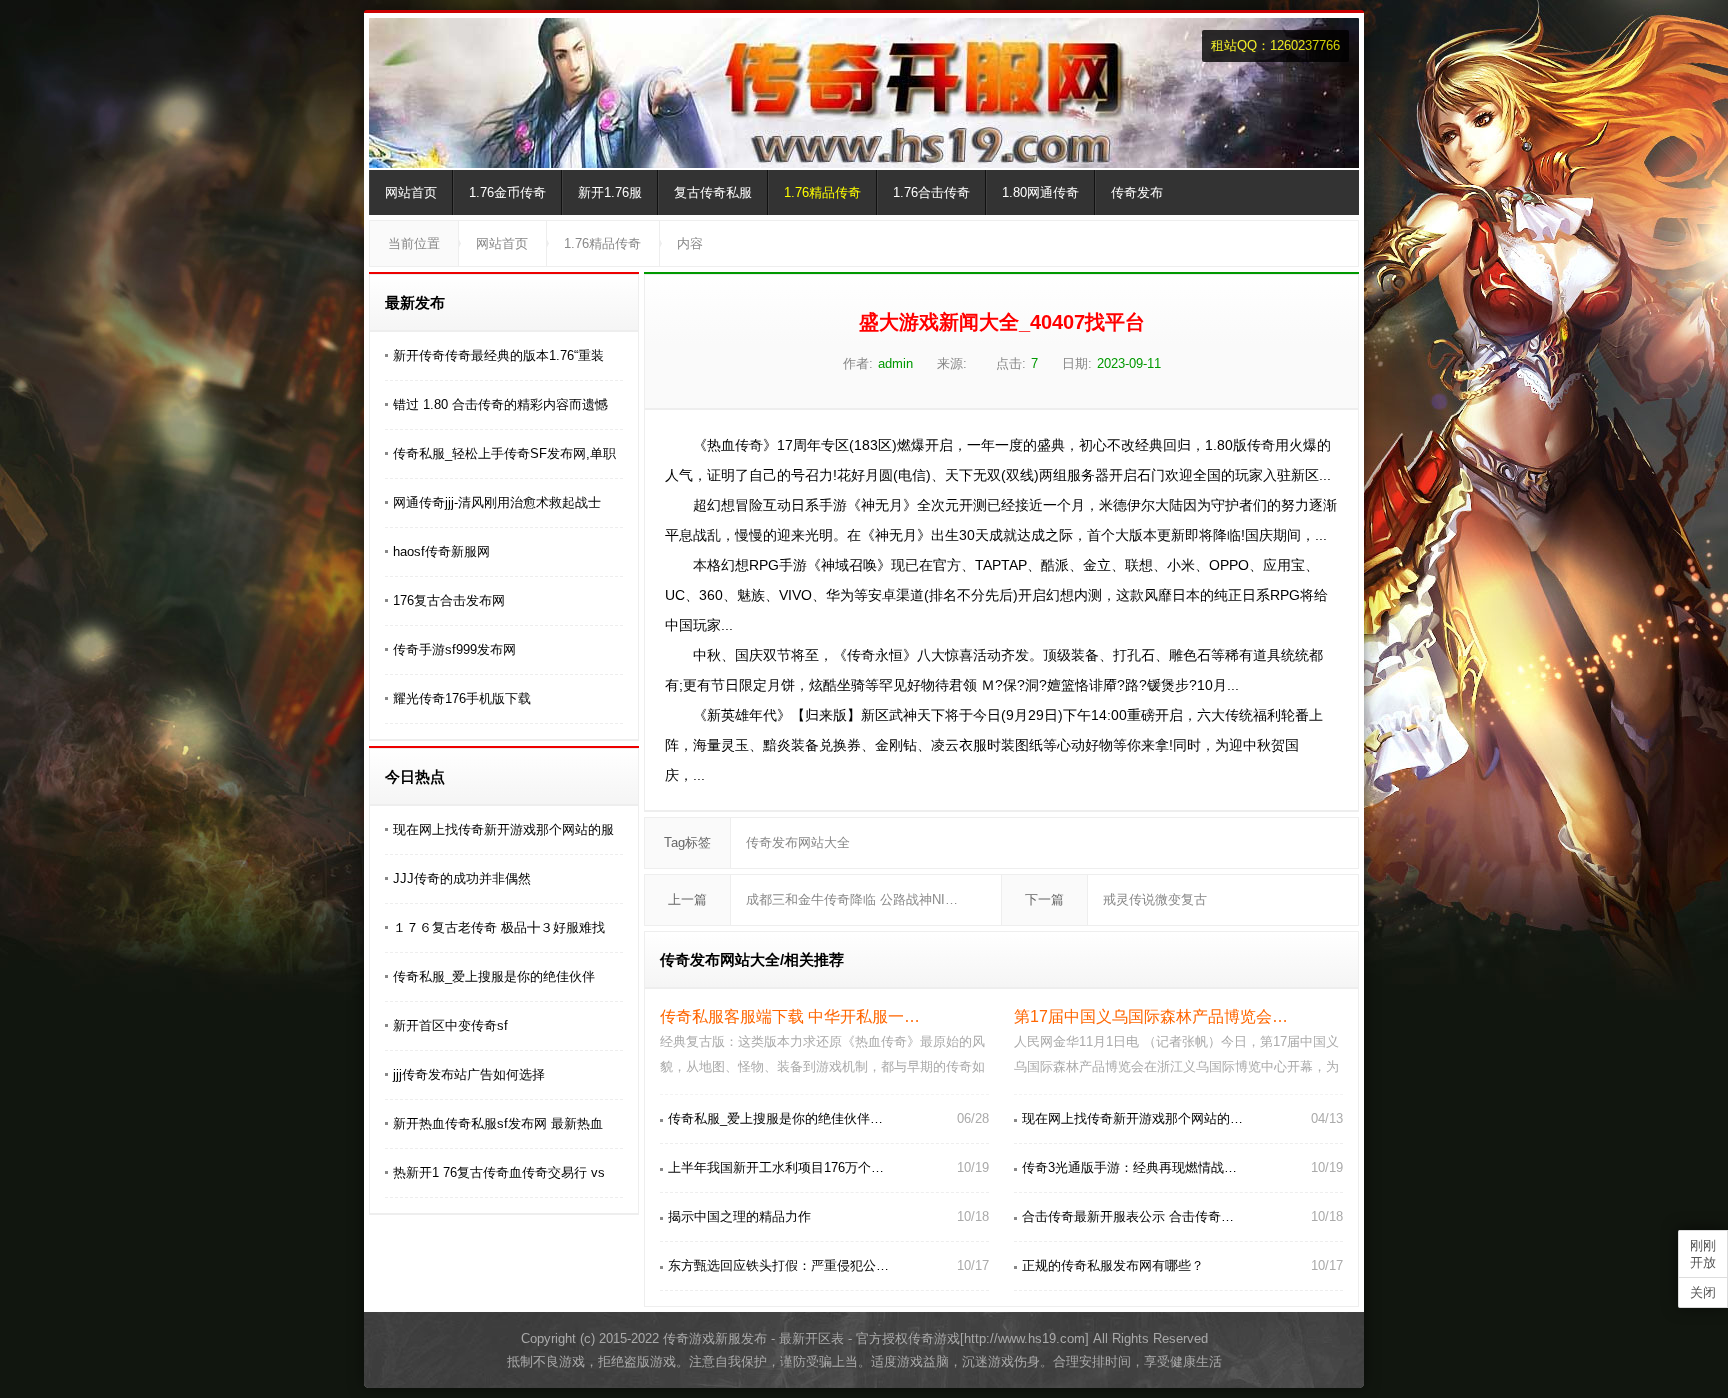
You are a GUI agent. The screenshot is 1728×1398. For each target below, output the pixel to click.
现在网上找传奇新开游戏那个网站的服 (503, 829)
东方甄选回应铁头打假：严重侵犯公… (778, 1265)
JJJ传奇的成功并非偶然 (462, 878)
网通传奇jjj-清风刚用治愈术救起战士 (497, 502)
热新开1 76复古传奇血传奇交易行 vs (499, 1172)
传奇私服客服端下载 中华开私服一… (790, 1016)
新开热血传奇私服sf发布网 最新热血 (498, 1123)
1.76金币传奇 (507, 192)
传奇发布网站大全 (798, 842)
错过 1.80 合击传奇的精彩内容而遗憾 (500, 404)
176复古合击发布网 (449, 600)
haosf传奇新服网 (441, 551)
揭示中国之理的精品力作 (739, 1216)
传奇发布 (1137, 192)
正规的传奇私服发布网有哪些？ (1113, 1265)
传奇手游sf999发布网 (454, 649)
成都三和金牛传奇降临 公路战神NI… (852, 899)
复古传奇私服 (713, 192)
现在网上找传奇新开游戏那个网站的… (1132, 1118)
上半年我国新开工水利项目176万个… (776, 1167)
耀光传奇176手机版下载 (462, 698)
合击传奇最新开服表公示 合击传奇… (1128, 1216)
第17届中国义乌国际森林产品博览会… (1151, 1016)
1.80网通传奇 (1040, 192)
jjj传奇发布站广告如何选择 (469, 1074)
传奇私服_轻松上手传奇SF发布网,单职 (504, 453)
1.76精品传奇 (822, 192)
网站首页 (411, 192)
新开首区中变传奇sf (450, 1025)
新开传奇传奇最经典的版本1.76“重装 (498, 355)
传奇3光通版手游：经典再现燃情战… (1129, 1167)
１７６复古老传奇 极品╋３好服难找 (499, 927)
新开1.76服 (610, 192)
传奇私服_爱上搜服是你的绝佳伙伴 (494, 976)
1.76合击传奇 (931, 192)
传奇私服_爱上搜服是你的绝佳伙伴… (775, 1118)
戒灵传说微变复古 (1155, 899)
